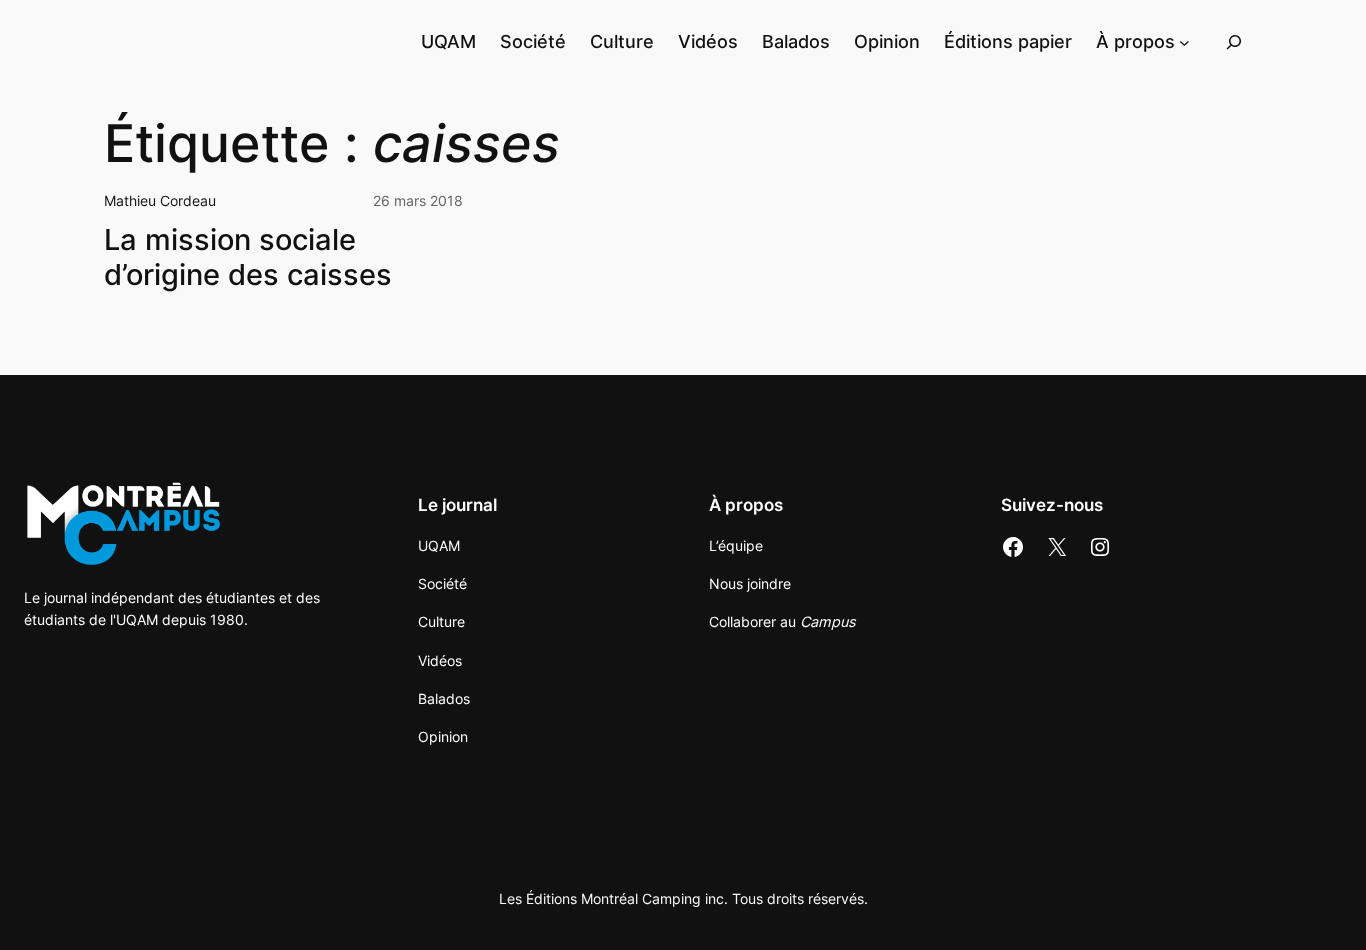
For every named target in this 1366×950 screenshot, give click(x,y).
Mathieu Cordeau (160, 200)
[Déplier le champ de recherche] (1234, 41)
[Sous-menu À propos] (1184, 41)
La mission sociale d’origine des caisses (248, 257)
